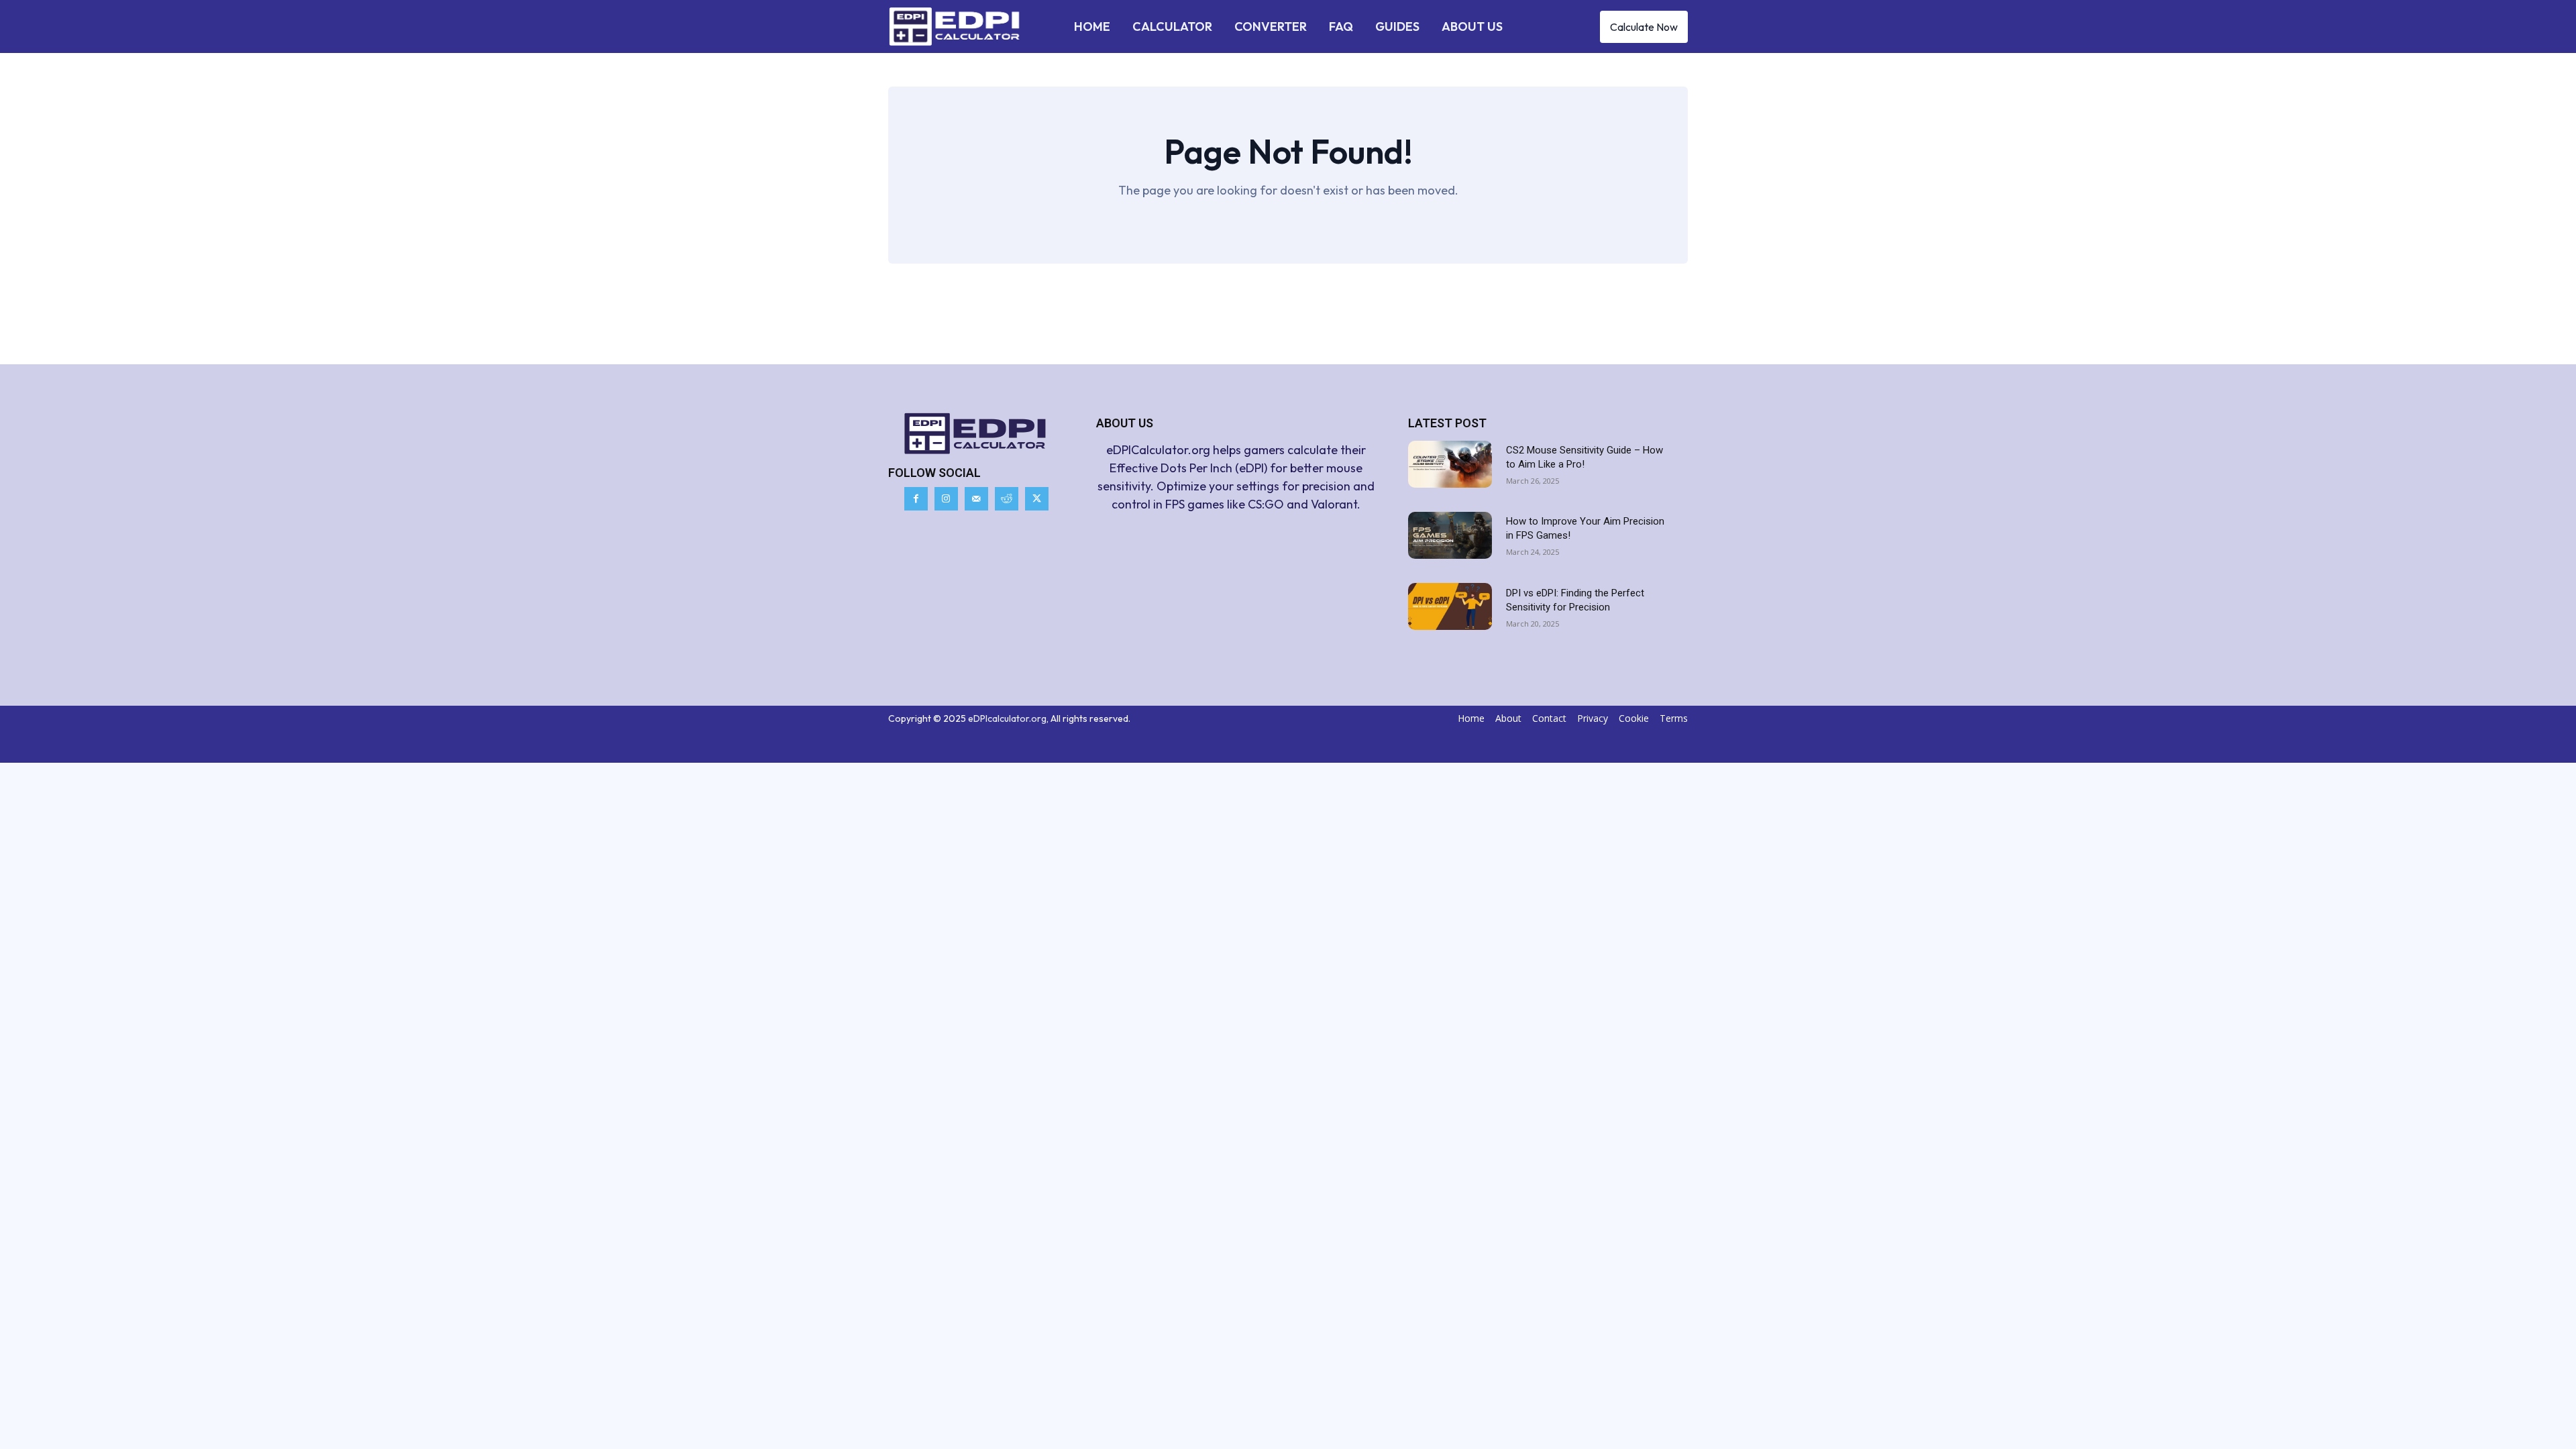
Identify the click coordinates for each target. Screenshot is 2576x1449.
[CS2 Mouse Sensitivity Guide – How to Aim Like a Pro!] (1450, 464)
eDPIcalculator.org (1007, 718)
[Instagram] (946, 499)
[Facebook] (916, 499)
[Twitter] (1037, 499)
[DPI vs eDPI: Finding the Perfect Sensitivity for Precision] (1450, 606)
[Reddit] (1007, 499)
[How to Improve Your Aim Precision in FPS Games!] (1450, 535)
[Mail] (976, 499)
